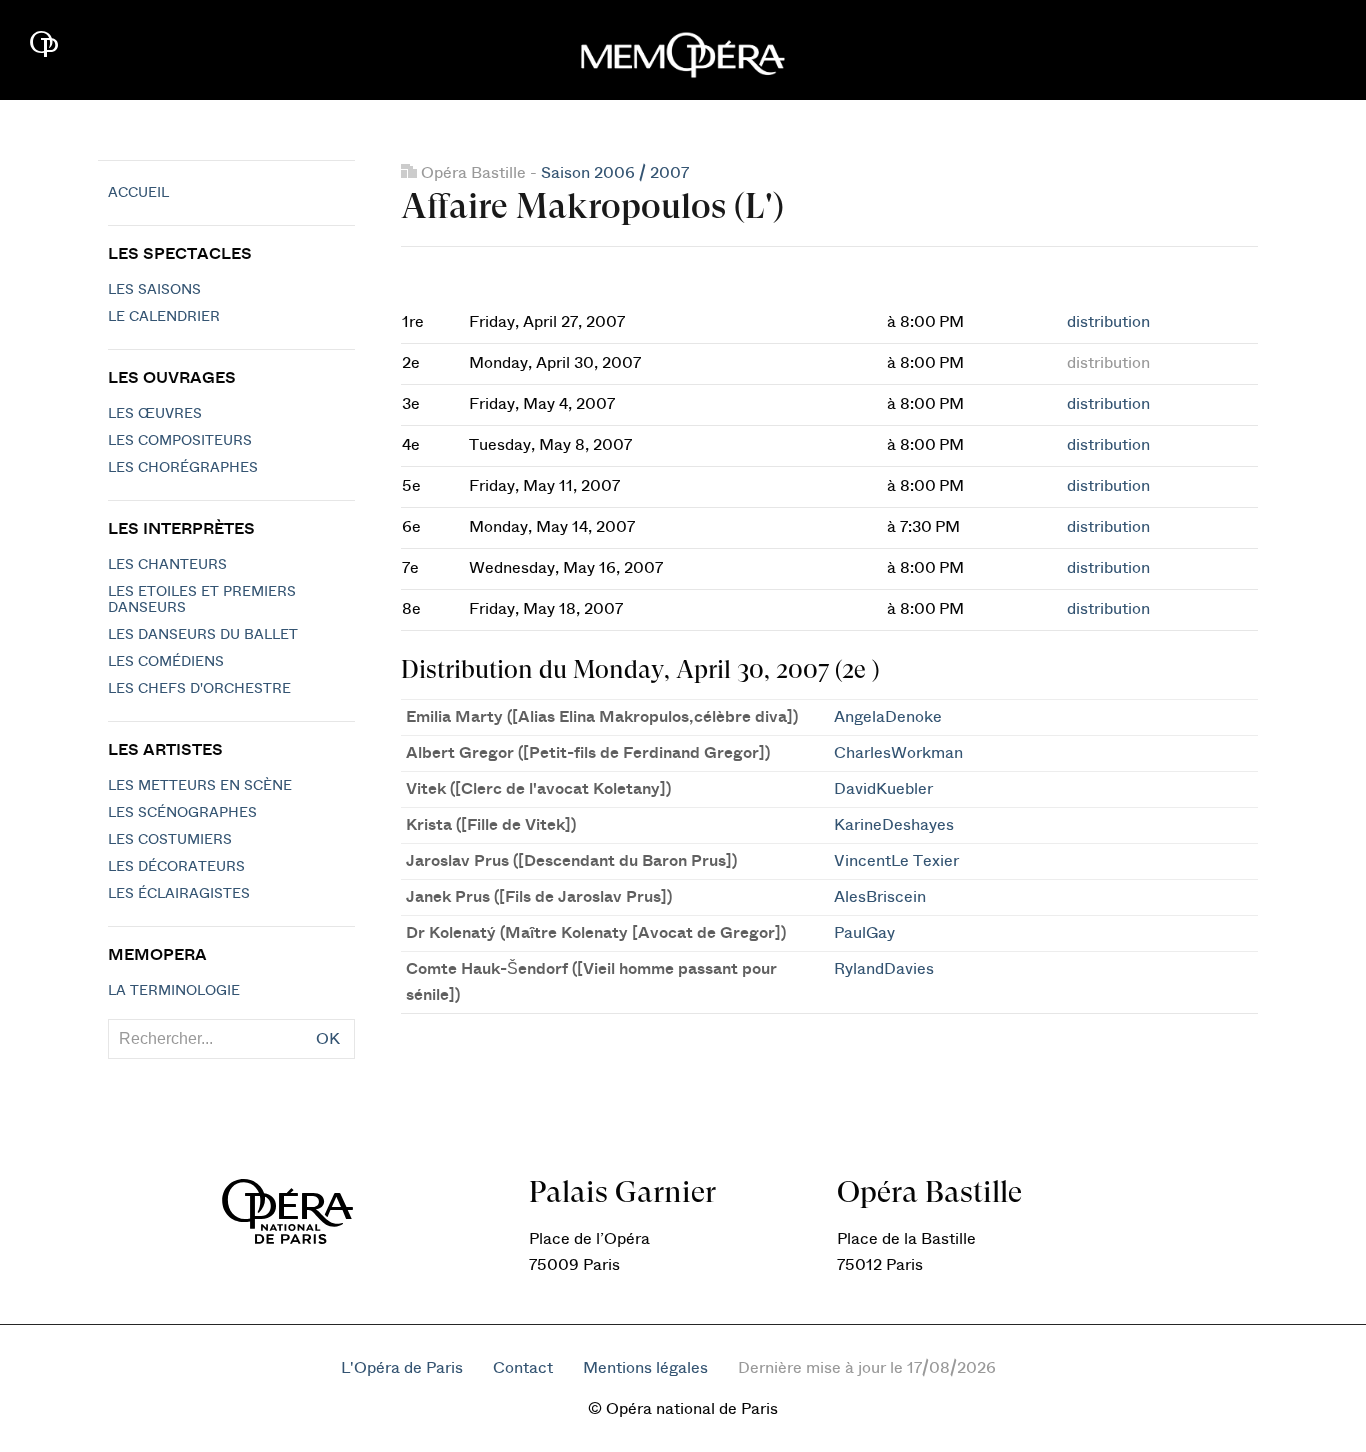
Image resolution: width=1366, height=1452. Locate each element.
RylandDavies (884, 969)
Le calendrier (164, 317)
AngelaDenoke (888, 717)
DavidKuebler (883, 789)
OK (328, 1039)
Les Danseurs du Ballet (203, 635)
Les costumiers (170, 840)
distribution (1108, 322)
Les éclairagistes (179, 894)
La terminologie (174, 991)
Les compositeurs (180, 441)
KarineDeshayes (894, 825)
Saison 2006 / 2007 (615, 173)
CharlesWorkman (898, 753)
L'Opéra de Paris (402, 1368)
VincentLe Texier (896, 861)
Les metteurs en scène (200, 786)
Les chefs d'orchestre (199, 689)
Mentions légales (645, 1368)
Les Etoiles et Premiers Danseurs (202, 600)
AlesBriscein (880, 897)
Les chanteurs (167, 565)
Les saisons (154, 290)
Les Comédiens (166, 662)
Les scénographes (182, 813)
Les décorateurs (176, 867)
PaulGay (864, 933)
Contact (523, 1368)
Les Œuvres (155, 414)
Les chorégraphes (183, 468)
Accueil (138, 193)
